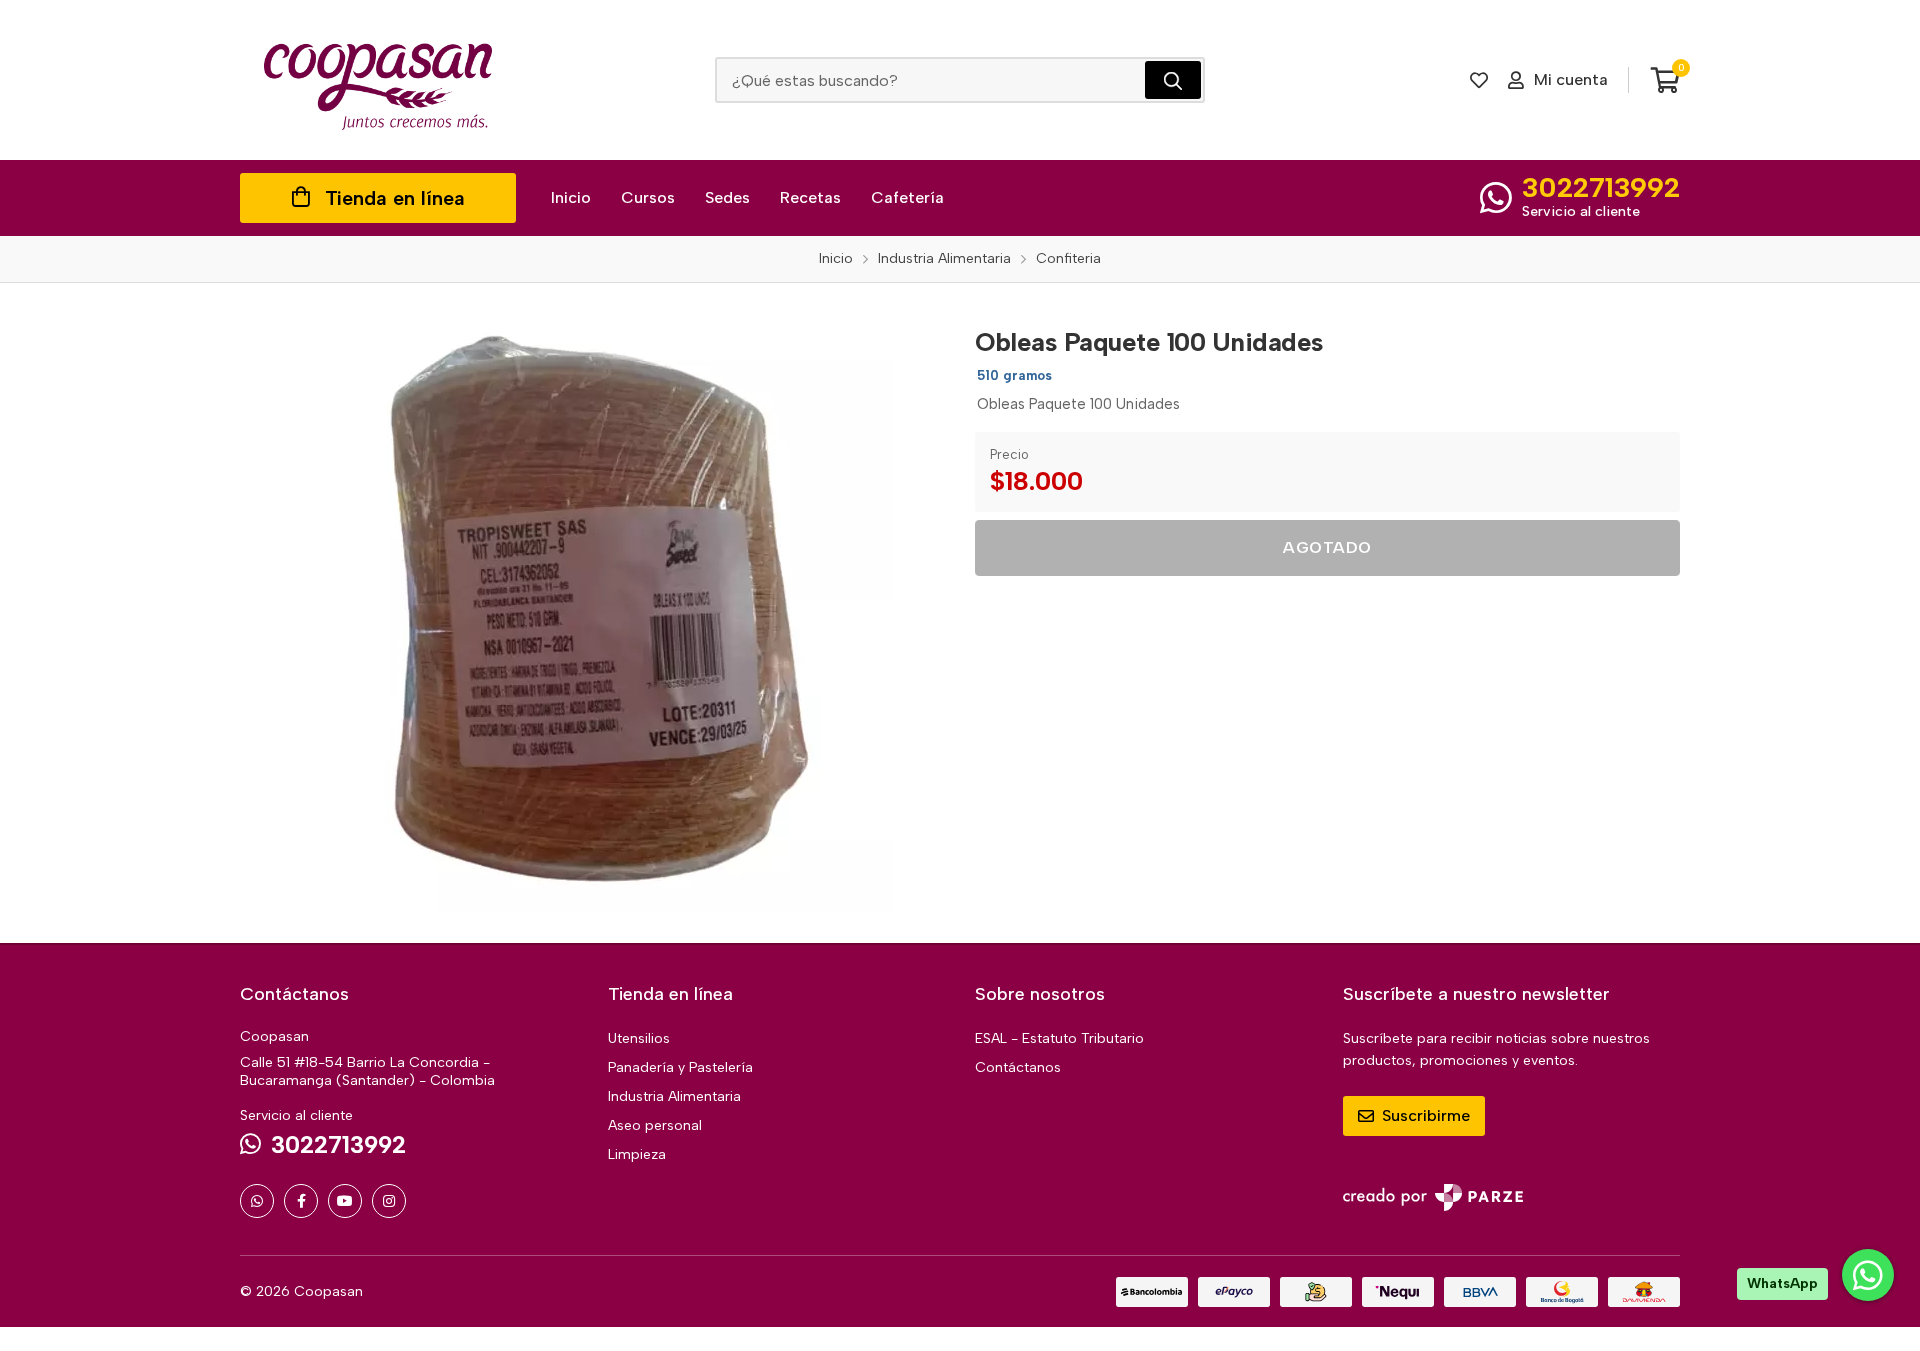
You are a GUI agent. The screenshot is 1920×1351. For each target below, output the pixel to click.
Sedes (727, 197)
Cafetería (907, 197)
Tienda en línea (395, 198)
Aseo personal (655, 1125)
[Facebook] (301, 1201)
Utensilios (639, 1038)
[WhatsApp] (257, 1201)
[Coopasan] (378, 80)
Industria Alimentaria (674, 1096)
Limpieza (637, 1154)
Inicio (571, 197)
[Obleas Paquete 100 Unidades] (593, 613)
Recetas (810, 197)
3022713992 (1601, 187)
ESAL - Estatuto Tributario (1059, 1038)
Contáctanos (1018, 1067)
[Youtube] (345, 1201)
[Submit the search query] (1173, 80)
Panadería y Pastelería (680, 1067)
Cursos (648, 197)
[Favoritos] (1479, 80)
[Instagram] (389, 1201)
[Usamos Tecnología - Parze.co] (1433, 1197)
